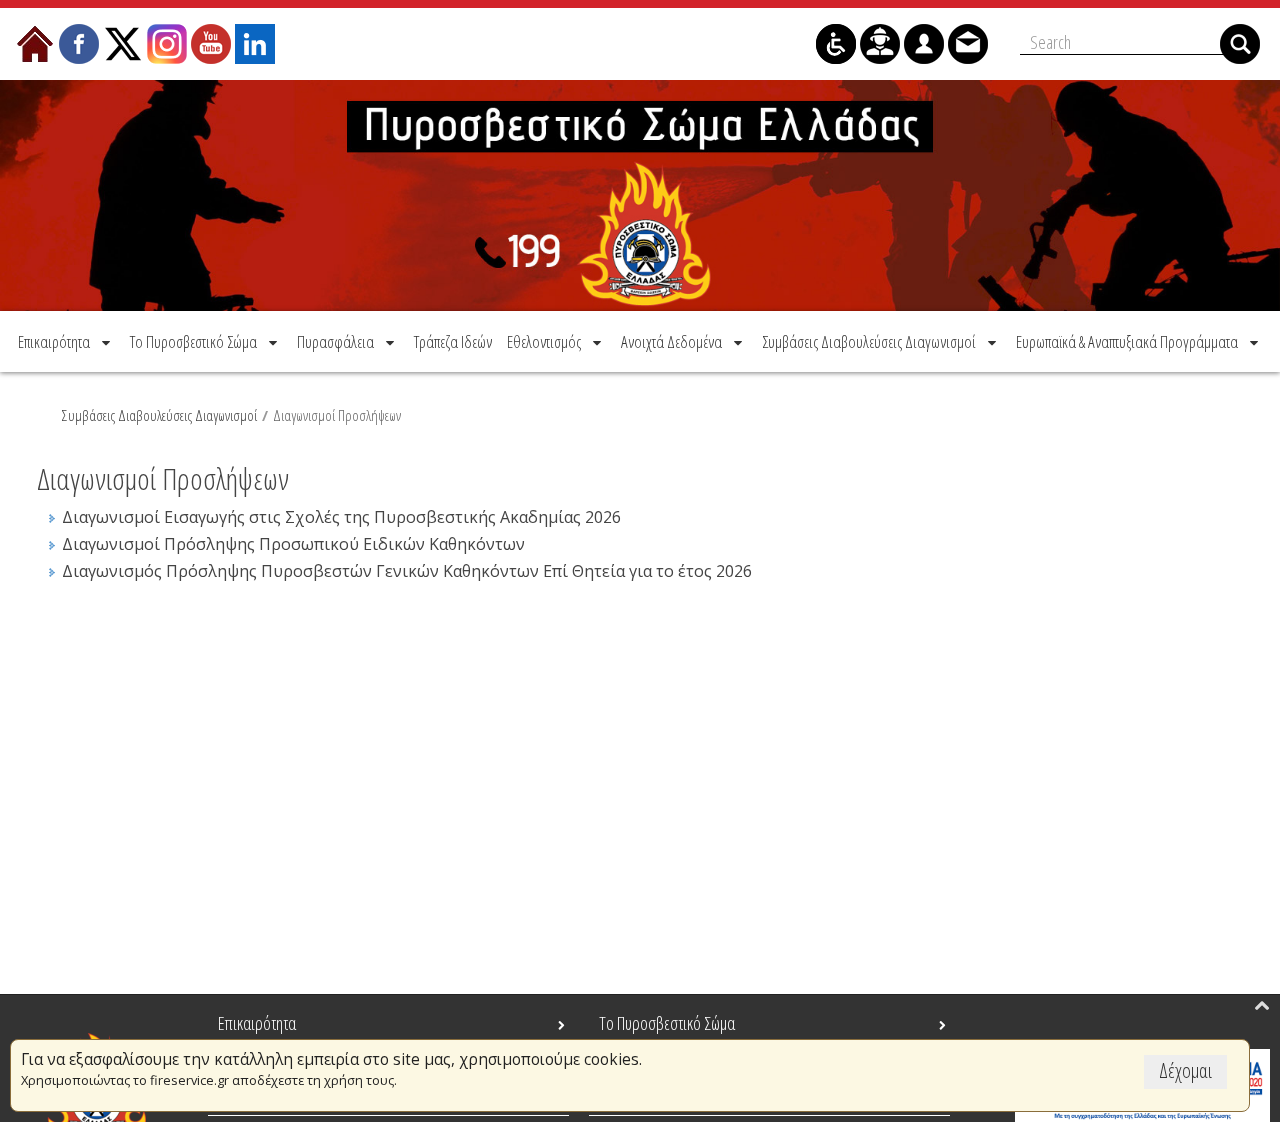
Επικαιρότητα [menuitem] (257, 1023)
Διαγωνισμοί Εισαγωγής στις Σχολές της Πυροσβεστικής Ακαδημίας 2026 (341, 517)
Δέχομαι (1185, 1070)
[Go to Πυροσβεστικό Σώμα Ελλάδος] (640, 195)
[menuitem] (66, 341)
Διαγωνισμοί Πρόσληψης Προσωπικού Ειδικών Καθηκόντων (293, 544)
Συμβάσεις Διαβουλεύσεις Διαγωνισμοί (159, 415)
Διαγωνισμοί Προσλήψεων (337, 415)
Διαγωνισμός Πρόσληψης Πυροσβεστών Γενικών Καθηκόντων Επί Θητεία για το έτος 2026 (407, 571)
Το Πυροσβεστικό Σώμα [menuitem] (667, 1023)
